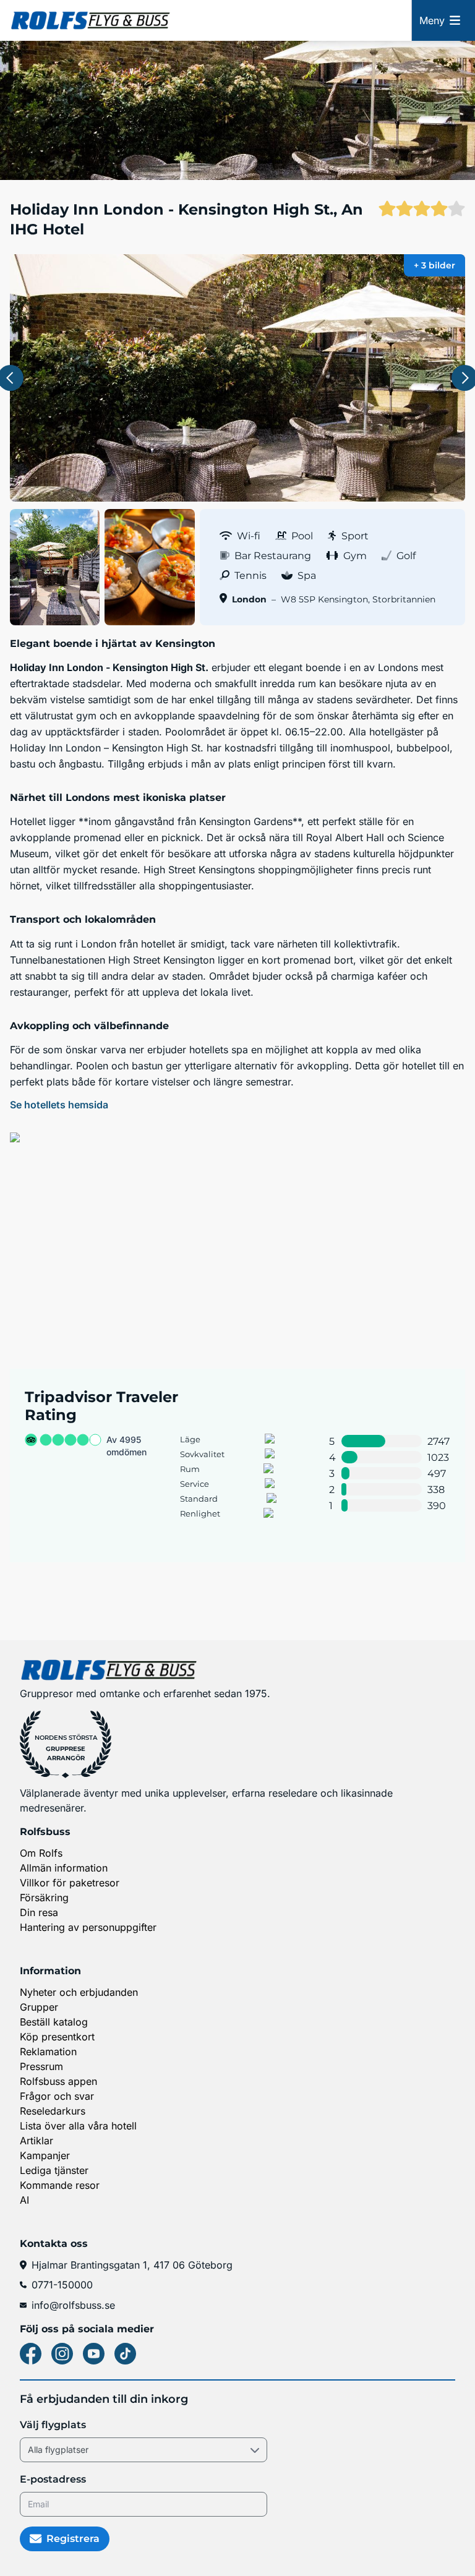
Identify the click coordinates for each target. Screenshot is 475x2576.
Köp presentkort (57, 2037)
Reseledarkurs (53, 2111)
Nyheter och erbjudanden (79, 1992)
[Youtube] (94, 2354)
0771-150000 (62, 2285)
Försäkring (44, 1898)
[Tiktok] (125, 2354)
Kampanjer (45, 2155)
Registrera (73, 2539)
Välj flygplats (53, 2425)
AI (24, 2200)
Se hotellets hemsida (59, 1105)
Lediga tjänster (54, 2170)
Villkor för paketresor (70, 1883)
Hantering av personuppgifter (88, 1927)
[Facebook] (31, 2354)
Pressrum (41, 2066)
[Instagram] (62, 2354)
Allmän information (64, 1868)
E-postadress (53, 2479)
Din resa (39, 1912)
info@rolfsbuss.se (73, 2305)
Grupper (39, 2007)
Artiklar (36, 2141)
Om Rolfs (41, 1853)
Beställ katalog (54, 2022)
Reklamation (48, 2052)
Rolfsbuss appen (58, 2081)
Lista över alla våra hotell (78, 2126)
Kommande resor (60, 2185)
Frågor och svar (57, 2096)
